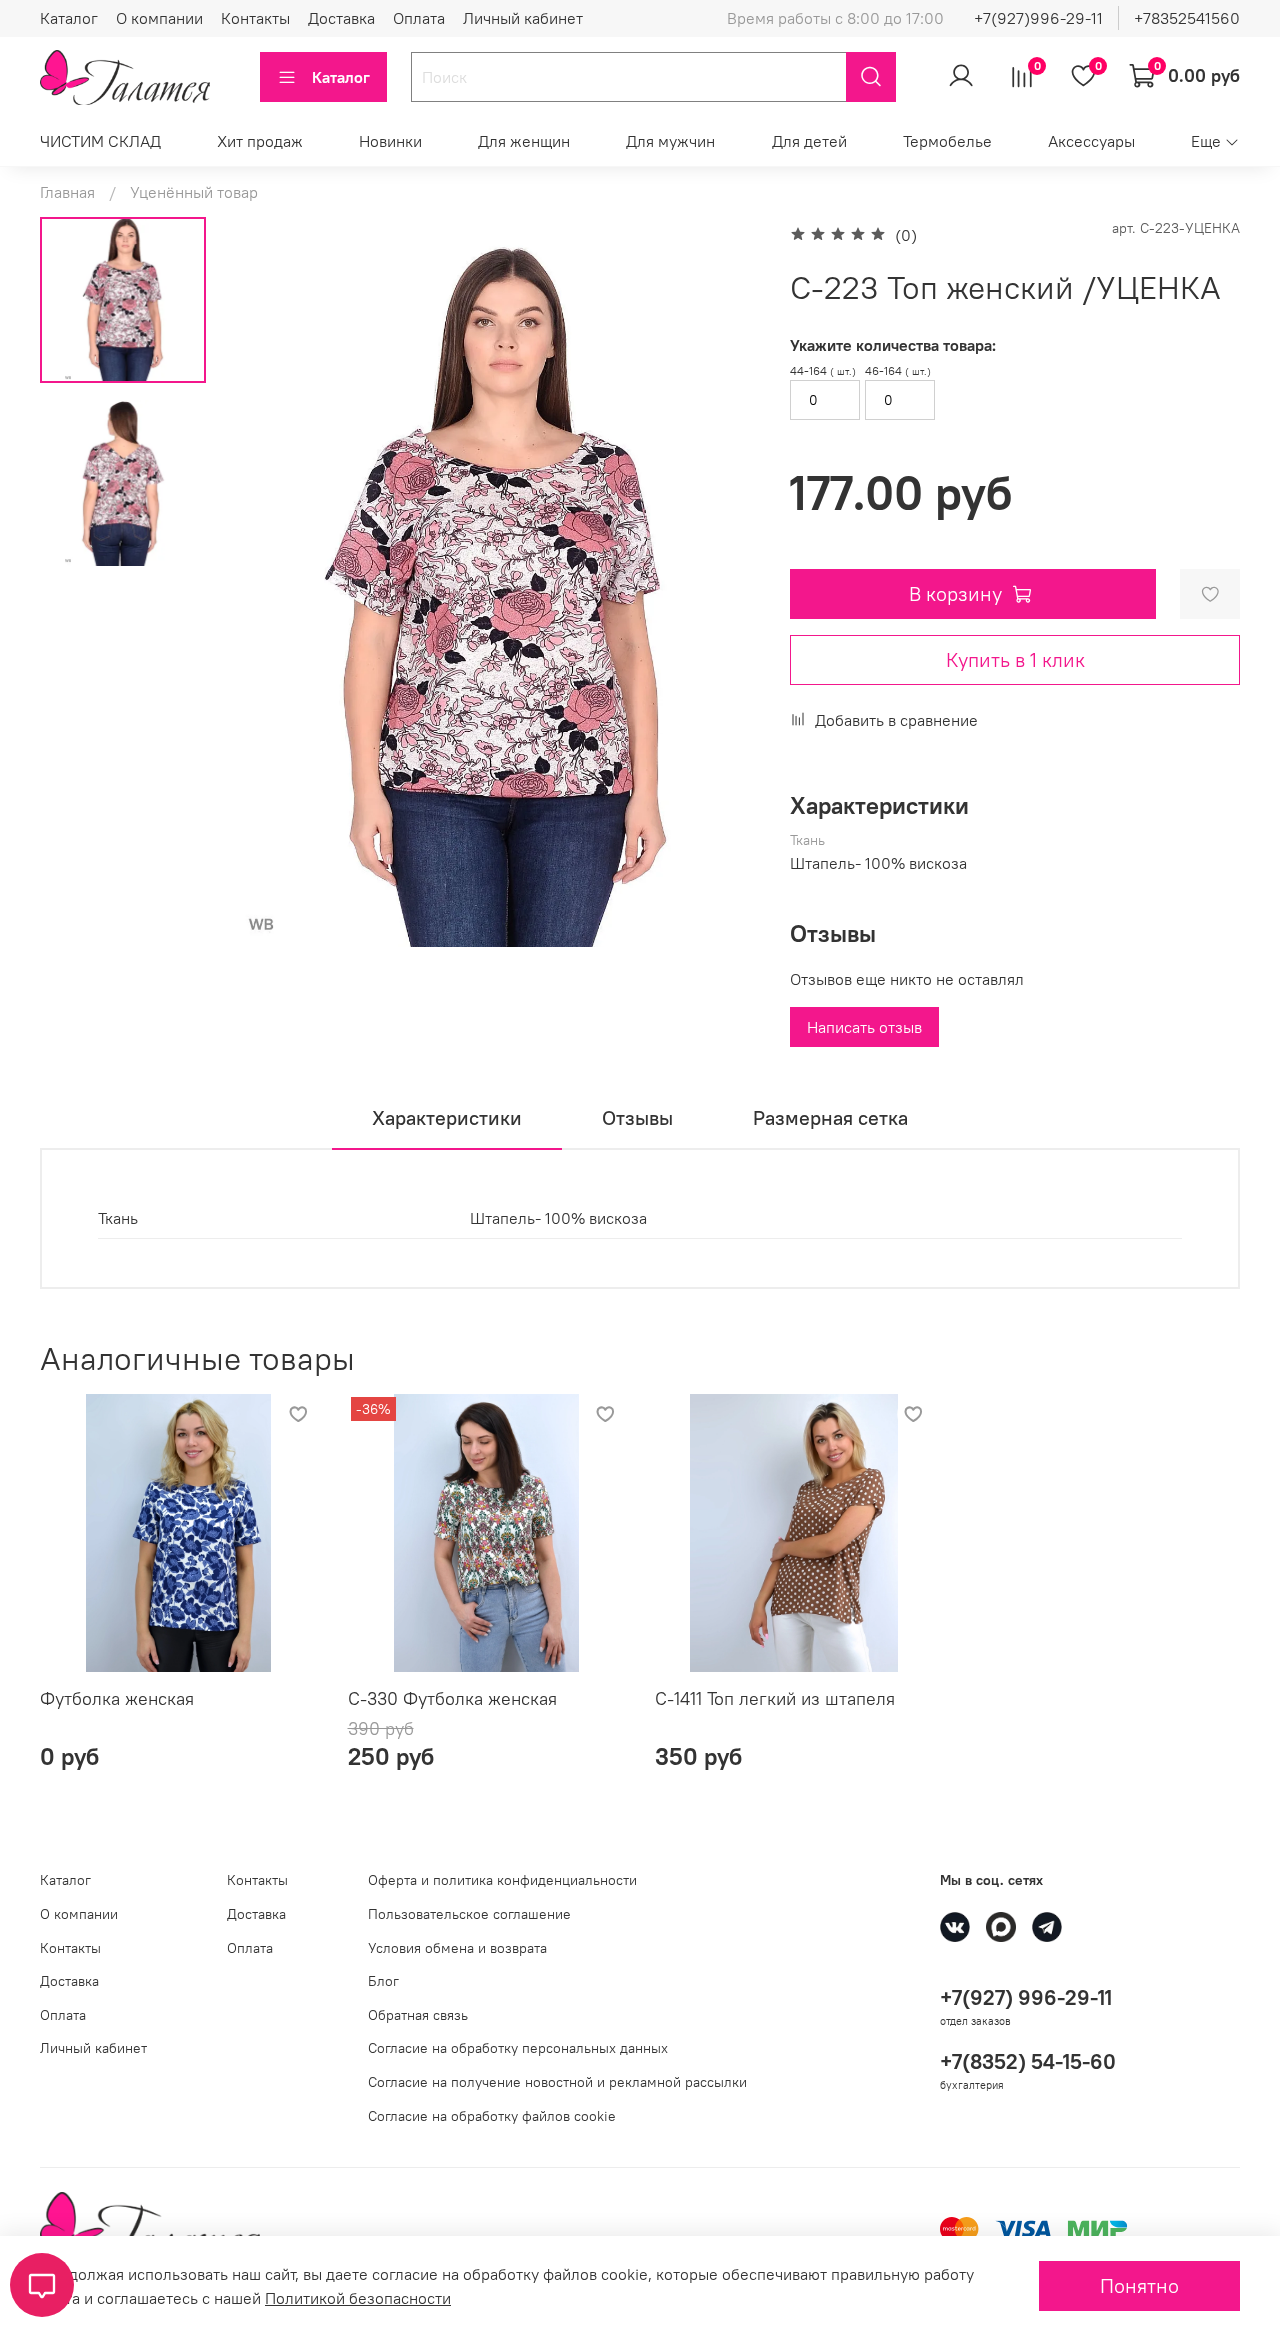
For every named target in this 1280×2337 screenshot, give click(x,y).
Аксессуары (1091, 141)
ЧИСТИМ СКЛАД (100, 141)
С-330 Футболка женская (452, 1698)
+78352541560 (1187, 18)
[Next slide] (720, 594)
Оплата (419, 18)
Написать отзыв (864, 1027)
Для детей (809, 141)
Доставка (341, 18)
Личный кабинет (523, 18)
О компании (159, 18)
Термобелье (947, 141)
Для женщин (524, 141)
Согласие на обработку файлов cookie (492, 2116)
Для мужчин (670, 141)
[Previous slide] (271, 594)
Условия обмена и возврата (457, 1948)
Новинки (390, 141)
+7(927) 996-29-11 (1026, 1997)
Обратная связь (418, 2015)
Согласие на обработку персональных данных (518, 2048)
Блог (383, 1981)
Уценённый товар (194, 192)
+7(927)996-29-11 (1038, 18)
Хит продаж (260, 141)
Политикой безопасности (358, 2298)
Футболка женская (117, 1698)
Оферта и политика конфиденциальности (502, 1880)
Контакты (255, 18)
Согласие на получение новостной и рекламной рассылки (557, 2082)
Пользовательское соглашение (469, 1914)
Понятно (1139, 2285)
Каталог (69, 18)
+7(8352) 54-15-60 (1028, 2061)
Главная (67, 192)
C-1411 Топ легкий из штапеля (775, 1698)
